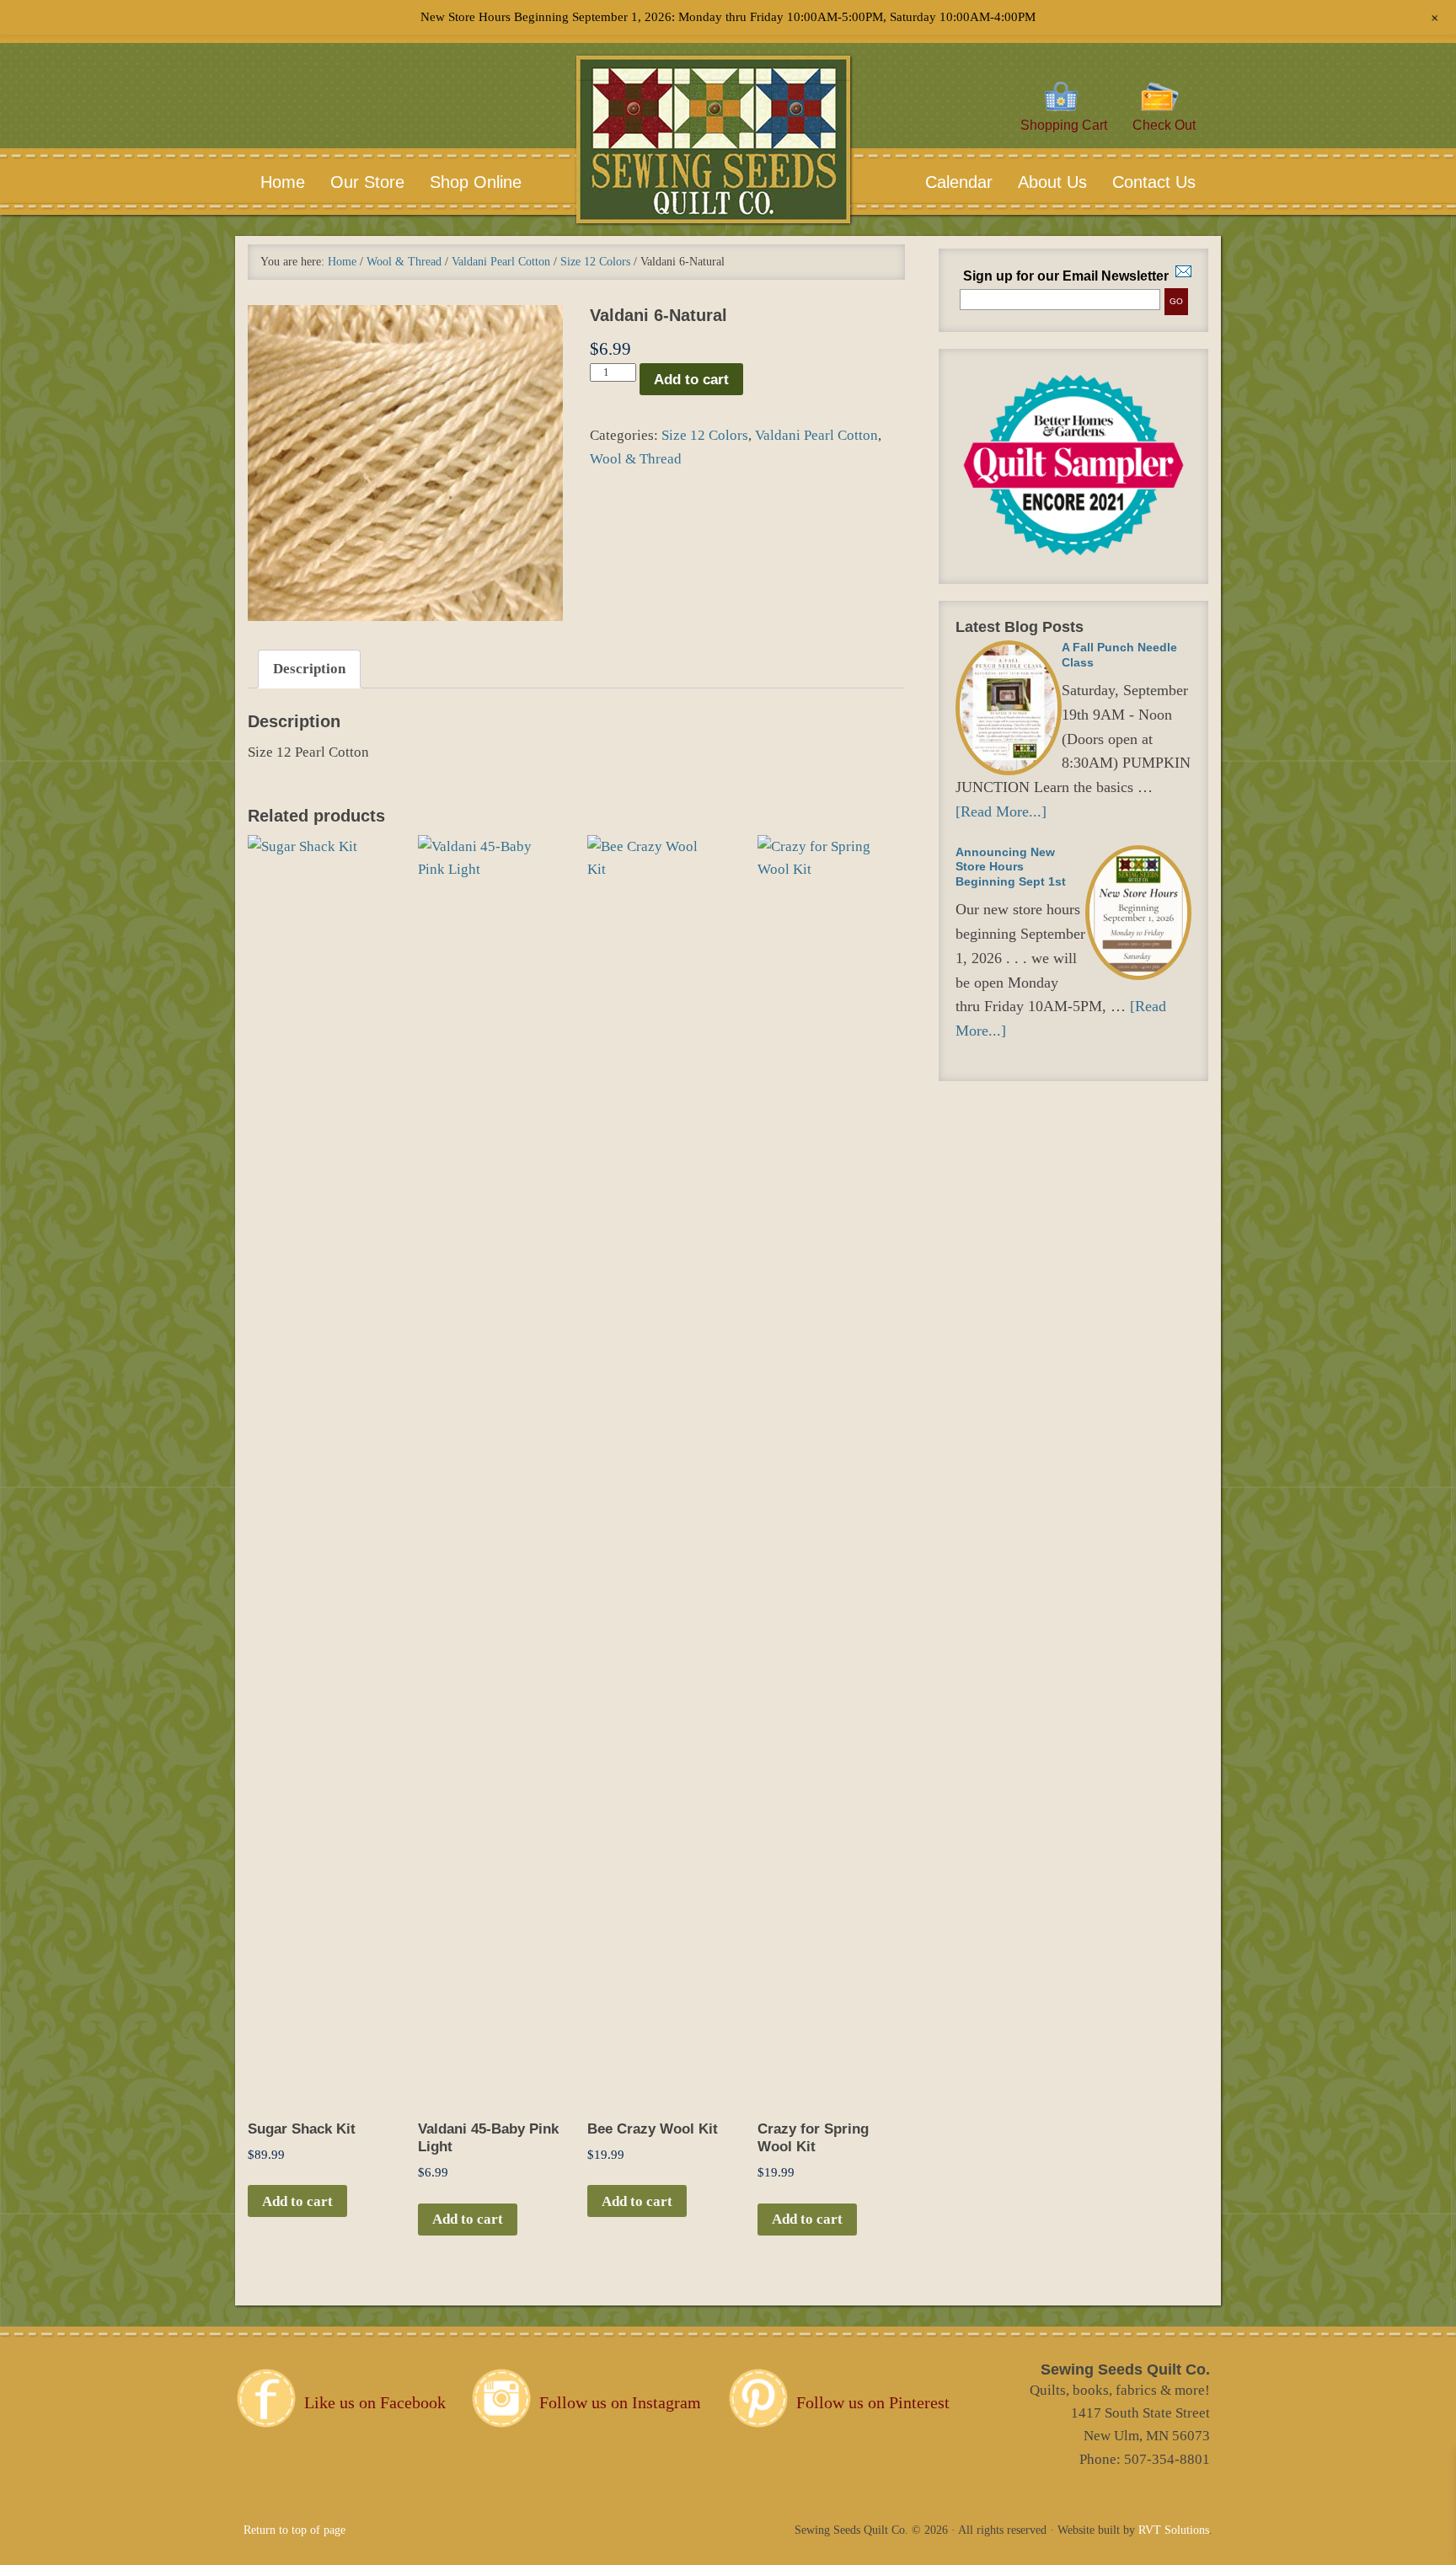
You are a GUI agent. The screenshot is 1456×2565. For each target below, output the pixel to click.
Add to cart (691, 380)
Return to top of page (294, 2530)
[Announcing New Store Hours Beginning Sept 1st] (1138, 913)
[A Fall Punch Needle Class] (1009, 708)
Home (283, 182)
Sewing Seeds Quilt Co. (713, 165)
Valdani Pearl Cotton (501, 262)
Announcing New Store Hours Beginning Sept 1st (1011, 867)
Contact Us (1141, 182)
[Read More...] (1001, 811)
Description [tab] (309, 669)
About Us (1040, 182)
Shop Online (476, 182)
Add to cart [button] (297, 2201)
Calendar (959, 182)
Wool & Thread (404, 262)
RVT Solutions (1174, 2530)
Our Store (367, 182)
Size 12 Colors (595, 262)
